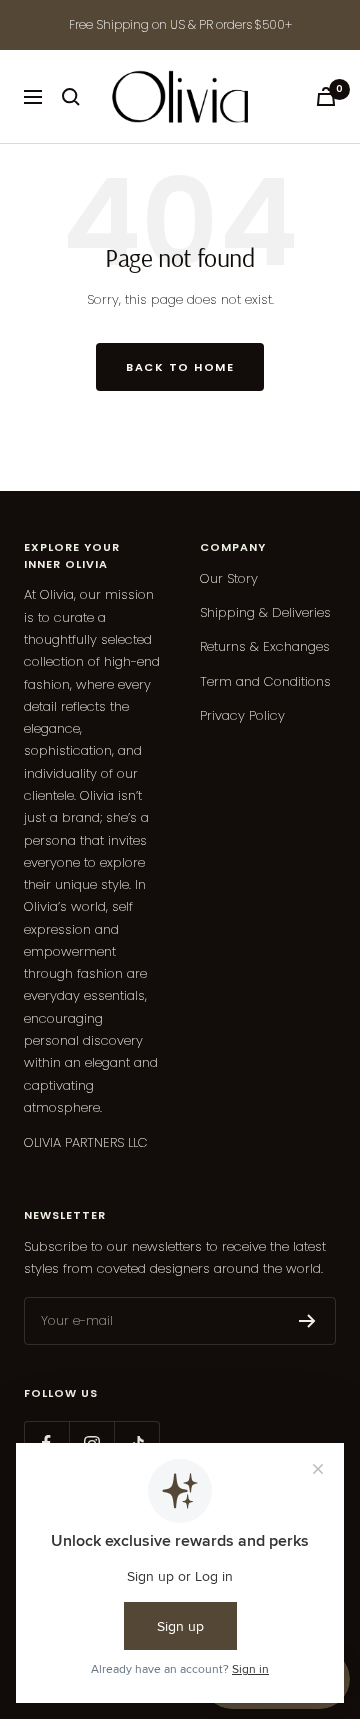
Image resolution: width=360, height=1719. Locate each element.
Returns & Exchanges (265, 646)
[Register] (307, 1321)
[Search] (71, 97)
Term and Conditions (265, 681)
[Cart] (326, 96)
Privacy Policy (242, 715)
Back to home (180, 367)
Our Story (229, 578)
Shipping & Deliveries (265, 612)
